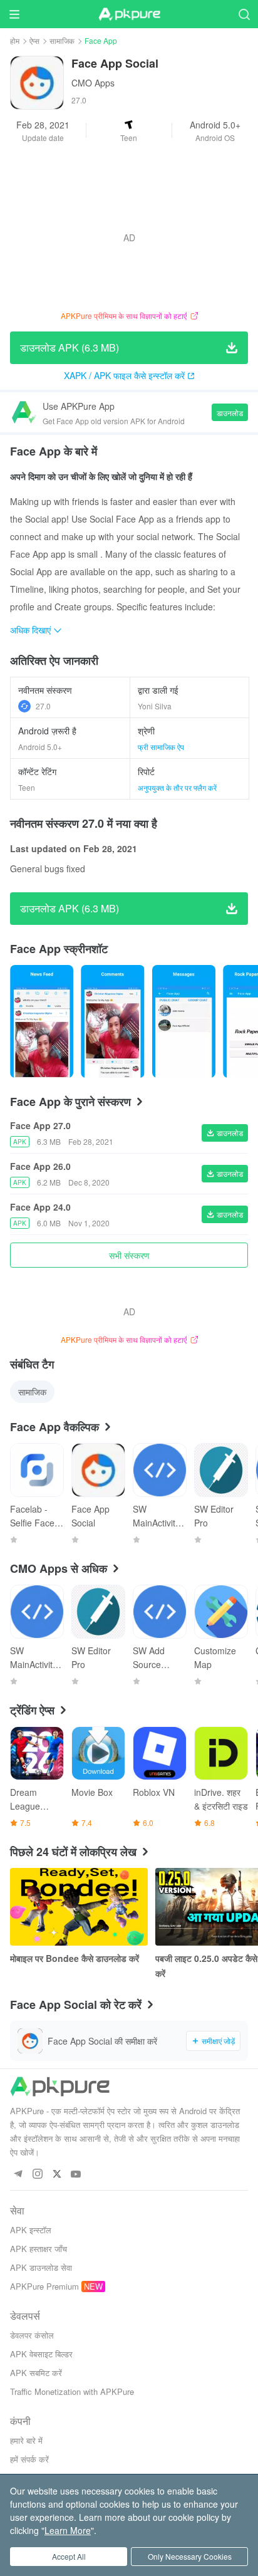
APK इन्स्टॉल (31, 2230)
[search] (244, 14)
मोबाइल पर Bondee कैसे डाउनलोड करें (75, 1958)
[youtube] (76, 2175)
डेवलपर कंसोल (32, 2335)
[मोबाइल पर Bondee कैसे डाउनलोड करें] (79, 1907)
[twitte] (57, 2175)
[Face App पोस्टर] (42, 1021)
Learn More (68, 2530)
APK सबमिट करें (36, 2373)
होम (15, 40)
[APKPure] (129, 14)
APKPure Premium (44, 2286)
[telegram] (18, 2175)
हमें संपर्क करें (29, 2459)
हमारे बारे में (26, 2440)
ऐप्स (34, 40)
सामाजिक (62, 40)
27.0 (43, 706)
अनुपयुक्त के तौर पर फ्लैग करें (177, 787)
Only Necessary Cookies (190, 2556)
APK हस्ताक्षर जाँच (39, 2249)
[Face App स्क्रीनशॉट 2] (184, 1021)
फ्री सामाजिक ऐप (161, 747)
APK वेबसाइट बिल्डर (41, 2354)
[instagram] (37, 2175)
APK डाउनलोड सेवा (41, 2267)
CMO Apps (93, 83)
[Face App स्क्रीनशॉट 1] (112, 1021)
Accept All (69, 2556)
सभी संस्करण (129, 1255)
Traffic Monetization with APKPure (72, 2391)
